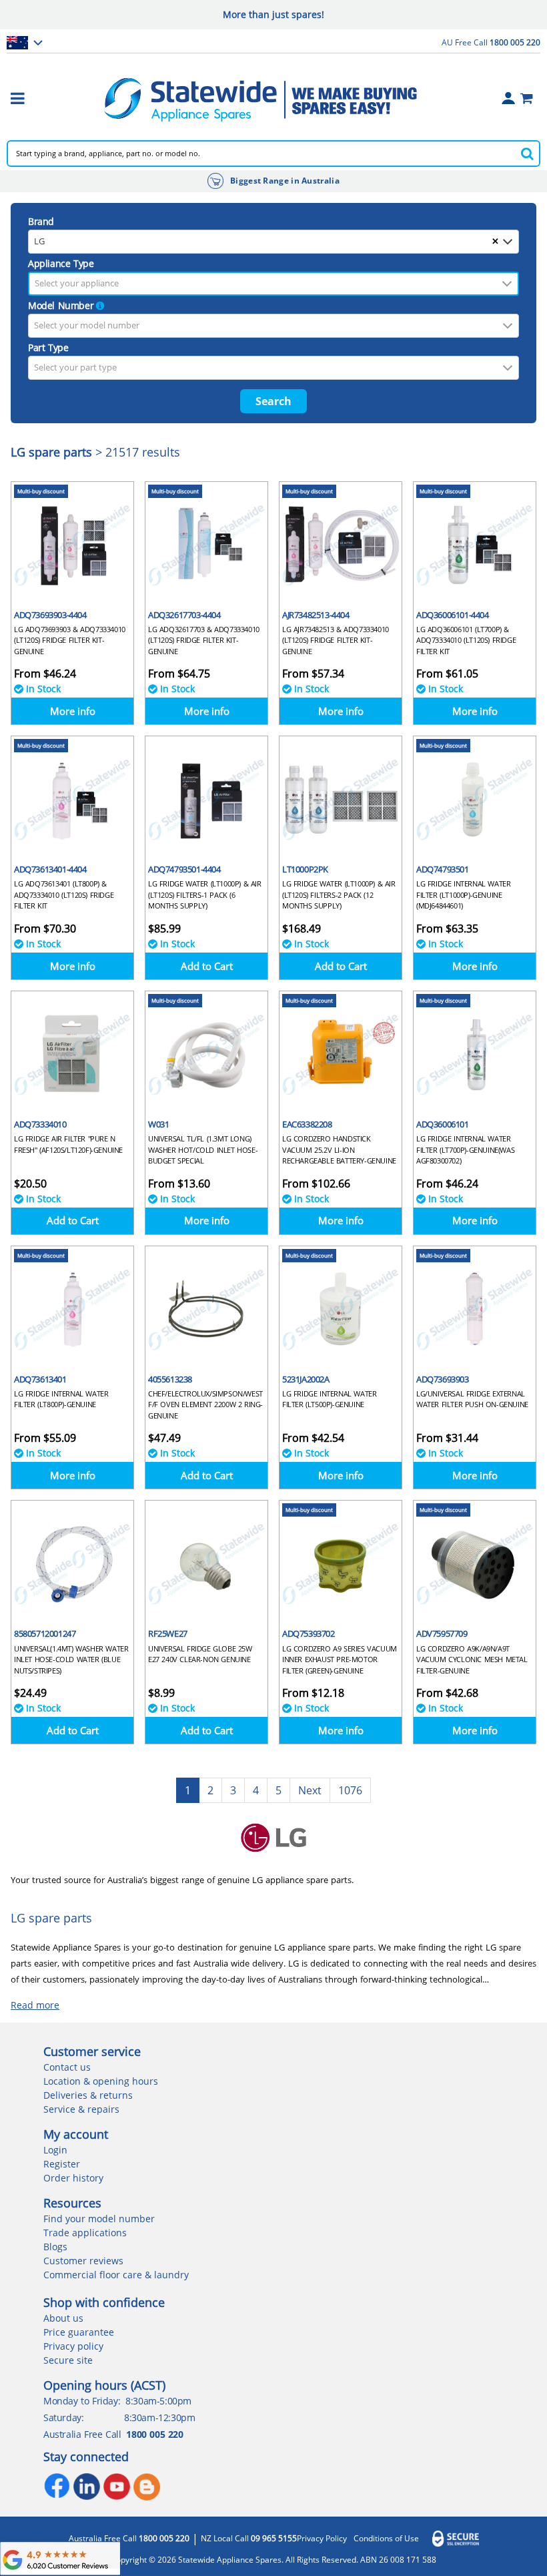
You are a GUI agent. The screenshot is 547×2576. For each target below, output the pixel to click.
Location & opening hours (101, 2081)
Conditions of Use (386, 2539)
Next (310, 1790)
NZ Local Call (249, 2539)
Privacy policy (73, 2346)
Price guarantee (79, 2332)
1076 (350, 1790)
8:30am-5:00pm (158, 2401)
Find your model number (99, 2219)
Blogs (55, 2247)
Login (55, 2150)
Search (273, 401)
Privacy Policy (322, 2539)
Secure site (68, 2360)
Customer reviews (83, 2261)
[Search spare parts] (527, 154)
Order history (73, 2178)
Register (62, 2164)
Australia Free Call (129, 2539)
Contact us (67, 2067)
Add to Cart (207, 966)
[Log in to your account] (508, 98)
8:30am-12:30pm (159, 2417)
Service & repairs (81, 2109)
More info (73, 711)
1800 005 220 (154, 2434)
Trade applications (85, 2233)
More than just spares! (273, 14)
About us (63, 2318)
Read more (35, 2005)
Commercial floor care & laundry (116, 2275)
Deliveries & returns (88, 2095)
